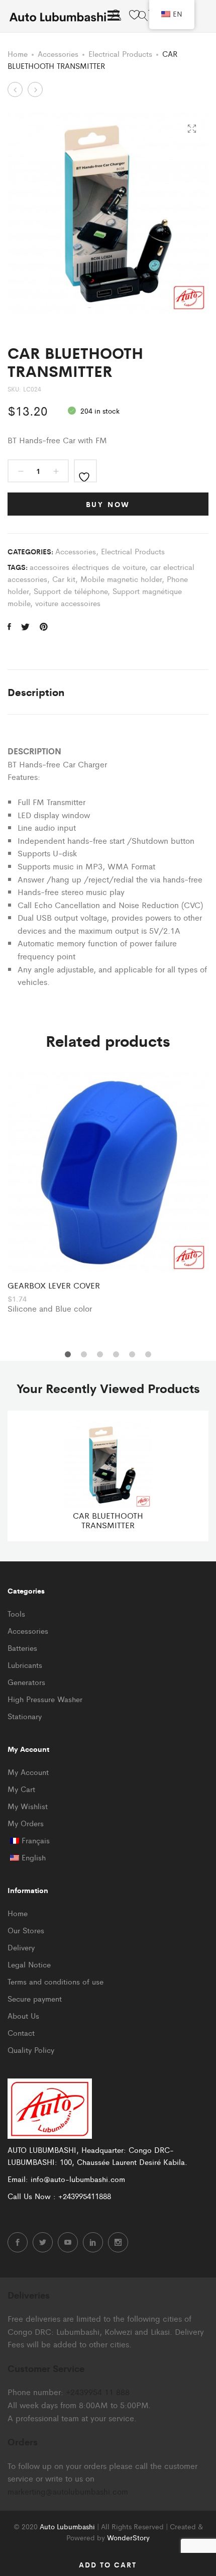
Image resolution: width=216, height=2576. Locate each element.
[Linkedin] (93, 2242)
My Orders (26, 1823)
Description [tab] (36, 692)
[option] (108, 1194)
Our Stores (26, 1930)
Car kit (64, 579)
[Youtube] (68, 2242)
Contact (21, 2033)
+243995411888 (85, 2196)
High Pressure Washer (45, 1699)
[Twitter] (43, 2242)
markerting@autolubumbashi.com (68, 2491)
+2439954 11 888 (98, 2392)
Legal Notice (29, 1964)
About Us (23, 2015)
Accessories (58, 54)
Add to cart (108, 2564)
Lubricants (25, 1665)
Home (18, 54)
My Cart (21, 1789)
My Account (28, 1772)
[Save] (85, 471)
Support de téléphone (71, 591)
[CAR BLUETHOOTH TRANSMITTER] (9, 627)
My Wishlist (28, 1806)
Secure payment (35, 1998)
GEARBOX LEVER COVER (54, 1285)
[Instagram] (118, 2242)
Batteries (22, 1648)
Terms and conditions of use (56, 1981)
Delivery (21, 1947)
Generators (26, 1682)
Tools (16, 1613)
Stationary (25, 1716)
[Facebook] (18, 2242)
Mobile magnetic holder (121, 579)
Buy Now (108, 504)
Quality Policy (31, 2050)
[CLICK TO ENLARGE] (192, 129)
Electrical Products (120, 54)
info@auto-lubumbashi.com (78, 2179)
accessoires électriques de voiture (87, 567)
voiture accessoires (68, 603)
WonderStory (128, 2537)
